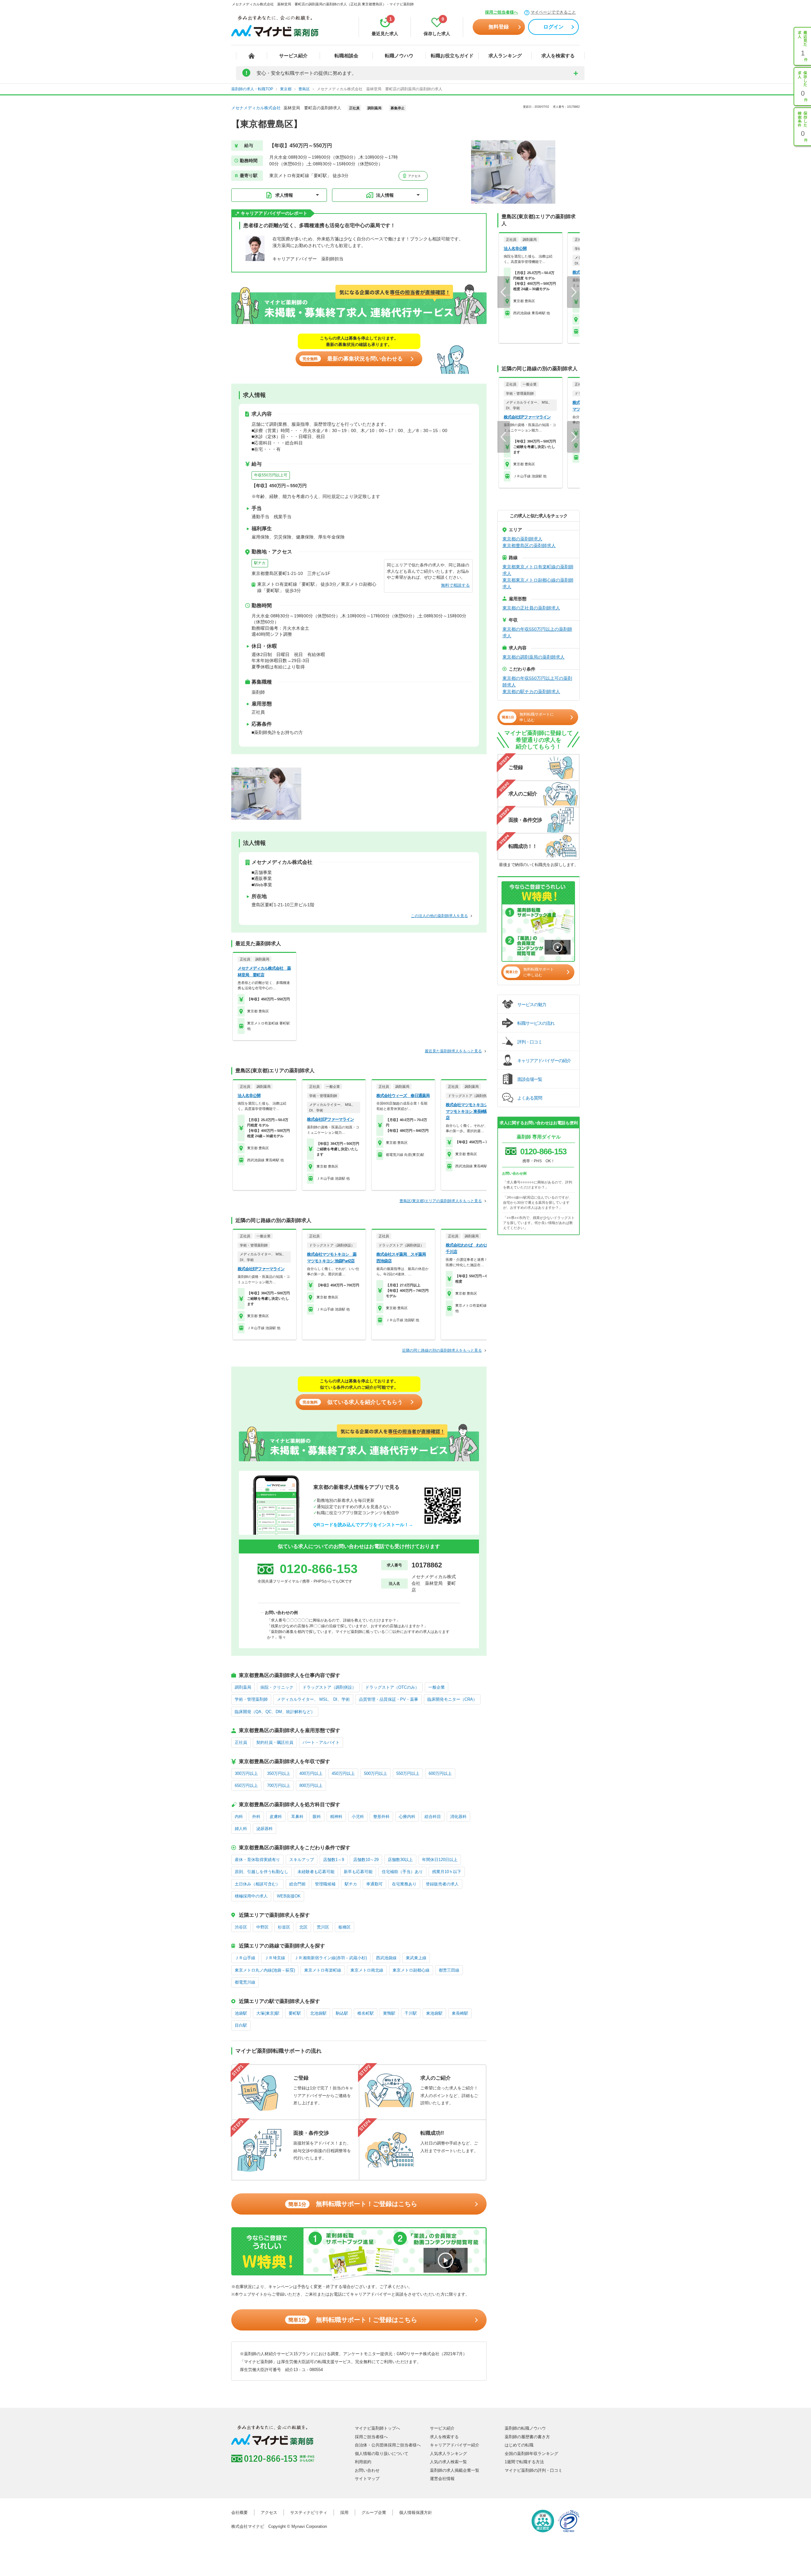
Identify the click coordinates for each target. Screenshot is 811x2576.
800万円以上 (311, 1785)
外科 (256, 1817)
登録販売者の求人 (442, 1884)
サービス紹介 (293, 56)
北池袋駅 (318, 2013)
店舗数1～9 (334, 1860)
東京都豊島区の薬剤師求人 (529, 545)
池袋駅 (241, 2013)
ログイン (553, 27)
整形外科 (381, 1817)
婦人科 (241, 1829)
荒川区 (323, 1927)
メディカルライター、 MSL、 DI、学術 (313, 1699)
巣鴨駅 (389, 2013)
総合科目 (433, 1817)
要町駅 (295, 2013)
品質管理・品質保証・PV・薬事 (389, 1699)
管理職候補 (325, 1884)
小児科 (358, 1817)
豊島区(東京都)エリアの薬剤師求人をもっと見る (441, 1201)
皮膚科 (276, 1817)
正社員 (241, 1742)
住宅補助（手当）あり (402, 1872)
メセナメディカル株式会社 (256, 108)
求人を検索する (558, 56)
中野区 (262, 1927)
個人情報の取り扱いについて (382, 2454)
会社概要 (239, 2512)
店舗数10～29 (366, 1860)
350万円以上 (279, 1773)
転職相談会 (346, 56)
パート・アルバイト (321, 1742)
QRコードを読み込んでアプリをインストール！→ (363, 1525)
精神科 (336, 1817)
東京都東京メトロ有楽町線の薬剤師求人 (538, 570)
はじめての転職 (519, 2445)
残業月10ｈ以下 (447, 1872)
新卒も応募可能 (358, 1872)
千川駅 (411, 2013)
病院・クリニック (277, 1687)
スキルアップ (302, 1860)
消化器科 (458, 1817)
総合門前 (297, 1884)
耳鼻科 (297, 1817)
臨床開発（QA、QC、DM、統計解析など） (275, 1712)
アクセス (414, 176)
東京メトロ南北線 (367, 1970)
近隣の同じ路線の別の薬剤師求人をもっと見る (442, 1350)
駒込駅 (342, 2013)
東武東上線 (416, 1958)
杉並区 (284, 1927)
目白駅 (241, 2025)
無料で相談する (455, 585)
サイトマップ (367, 2479)
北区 (303, 1927)
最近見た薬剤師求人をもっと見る (453, 1051)
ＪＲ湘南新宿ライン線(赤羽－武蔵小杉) (331, 1958)
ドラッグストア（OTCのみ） (392, 1687)
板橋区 (345, 1927)
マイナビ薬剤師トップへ (377, 2428)
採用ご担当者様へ (501, 12)
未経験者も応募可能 (316, 1872)
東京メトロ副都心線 (411, 1970)
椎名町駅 (366, 2013)
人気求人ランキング (448, 2454)
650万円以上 (246, 1785)
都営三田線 (449, 1970)
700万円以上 (279, 1785)
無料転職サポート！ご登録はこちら (353, 2204)
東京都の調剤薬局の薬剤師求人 (533, 657)
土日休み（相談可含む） (257, 1884)
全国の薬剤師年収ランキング (531, 2454)
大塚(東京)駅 (268, 2013)
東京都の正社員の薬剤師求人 (531, 608)
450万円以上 (343, 1773)
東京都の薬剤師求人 (522, 539)
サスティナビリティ (309, 2512)
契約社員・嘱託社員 (275, 1742)
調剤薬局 (243, 1687)
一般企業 (437, 1687)
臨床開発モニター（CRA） (452, 1699)
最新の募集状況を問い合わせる (353, 359)
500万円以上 (376, 1773)
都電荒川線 (245, 1982)
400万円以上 (311, 1773)
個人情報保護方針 (416, 2512)
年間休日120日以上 (440, 1860)
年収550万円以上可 (271, 475)
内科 (239, 1817)
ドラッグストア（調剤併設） (329, 1687)
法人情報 (385, 195)
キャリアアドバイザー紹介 (455, 2445)
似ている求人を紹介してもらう (353, 1402)
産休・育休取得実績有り (257, 1860)
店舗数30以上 (400, 1860)
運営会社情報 (442, 2479)
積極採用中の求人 (251, 1896)
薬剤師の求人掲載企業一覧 (455, 2470)
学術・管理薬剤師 (251, 1699)
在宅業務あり (404, 1884)
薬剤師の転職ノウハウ (525, 2428)
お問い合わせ (367, 2470)
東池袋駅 (434, 2013)
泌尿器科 (265, 1829)
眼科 (317, 1817)
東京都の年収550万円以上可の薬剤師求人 (537, 682)
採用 (344, 2512)
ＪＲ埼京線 (275, 1958)
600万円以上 (440, 1773)
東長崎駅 (460, 2013)
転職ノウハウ (399, 56)
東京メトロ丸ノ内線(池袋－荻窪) (265, 1970)
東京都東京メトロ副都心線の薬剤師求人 (538, 583)
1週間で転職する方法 (524, 2462)
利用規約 (363, 2462)
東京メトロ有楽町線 (323, 1970)
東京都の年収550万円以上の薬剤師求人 (537, 632)
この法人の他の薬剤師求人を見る (439, 916)
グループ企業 (374, 2512)
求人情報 (284, 195)
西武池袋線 (386, 1958)
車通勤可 (374, 1884)
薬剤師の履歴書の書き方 (527, 2437)
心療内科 (407, 1817)
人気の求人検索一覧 (448, 2462)
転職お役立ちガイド (452, 56)
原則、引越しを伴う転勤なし (262, 1872)
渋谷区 (241, 1927)
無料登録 (499, 27)
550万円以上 (408, 1773)
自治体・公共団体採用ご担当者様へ (388, 2445)
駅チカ (260, 563)
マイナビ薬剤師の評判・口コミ (533, 2470)
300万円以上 (246, 1773)
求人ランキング (505, 56)
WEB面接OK (289, 1896)
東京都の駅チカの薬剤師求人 (531, 692)
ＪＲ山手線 (245, 1958)
